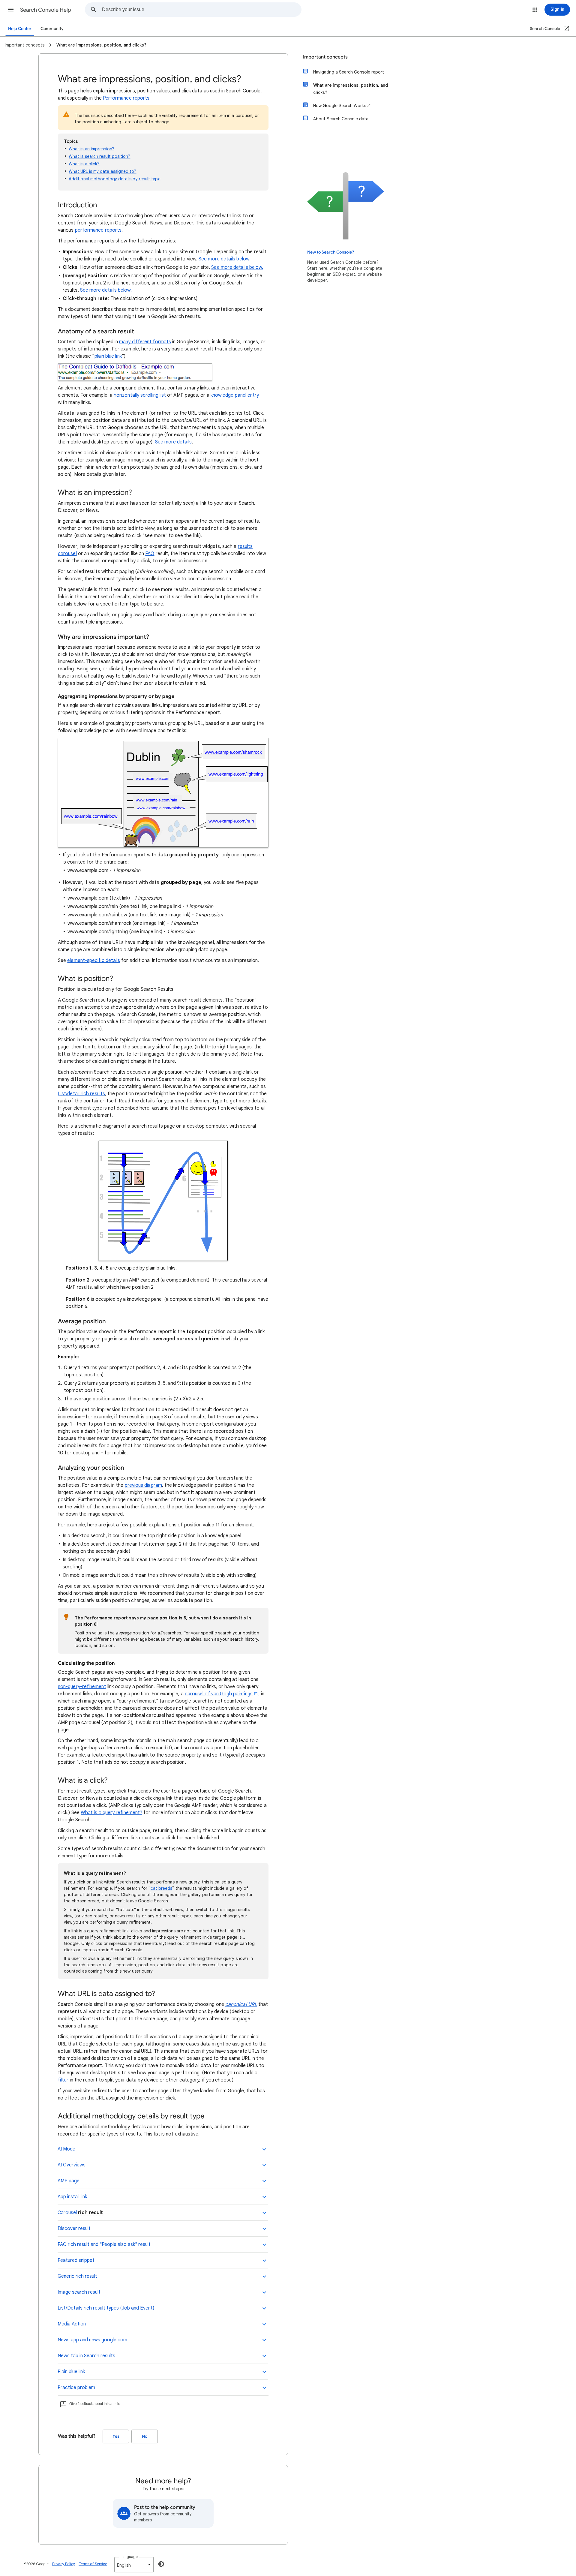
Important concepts (325, 57)
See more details (173, 442)
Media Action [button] (72, 2324)
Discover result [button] (74, 2229)
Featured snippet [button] (76, 2260)
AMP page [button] (69, 2181)
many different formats (145, 342)
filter (63, 2080)
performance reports (98, 230)
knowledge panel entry (235, 395)
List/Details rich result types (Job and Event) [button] (106, 2308)
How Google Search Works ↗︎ (342, 106)
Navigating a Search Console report (349, 72)
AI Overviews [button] (72, 2165)
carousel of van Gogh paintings (219, 1694)
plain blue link (108, 356)
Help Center (20, 29)
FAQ (150, 554)
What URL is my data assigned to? (103, 171)
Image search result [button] (79, 2292)
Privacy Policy (64, 2564)
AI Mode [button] (66, 2149)
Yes (116, 2436)
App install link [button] (72, 2197)
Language (129, 2557)
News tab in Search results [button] (86, 2356)
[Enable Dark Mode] (161, 2564)
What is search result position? (99, 156)
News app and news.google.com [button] (92, 2340)
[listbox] (134, 2565)
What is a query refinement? (111, 1813)
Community (52, 29)
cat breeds (162, 1888)
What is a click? (84, 164)
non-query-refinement (82, 1687)
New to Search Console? (331, 252)
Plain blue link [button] (71, 2372)
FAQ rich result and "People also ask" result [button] (104, 2244)
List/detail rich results (81, 1094)
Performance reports (126, 98)
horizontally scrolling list (140, 395)
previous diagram (143, 1485)
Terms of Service (93, 2564)
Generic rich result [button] (77, 2276)
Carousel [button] (80, 2213)
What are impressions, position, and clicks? (351, 89)
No (145, 2436)
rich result (90, 2213)
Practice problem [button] (76, 2388)
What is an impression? (91, 149)
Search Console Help (46, 10)
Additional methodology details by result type (115, 179)
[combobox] (202, 10)
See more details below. (225, 259)
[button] (11, 10)
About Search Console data (341, 119)
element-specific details (94, 960)
